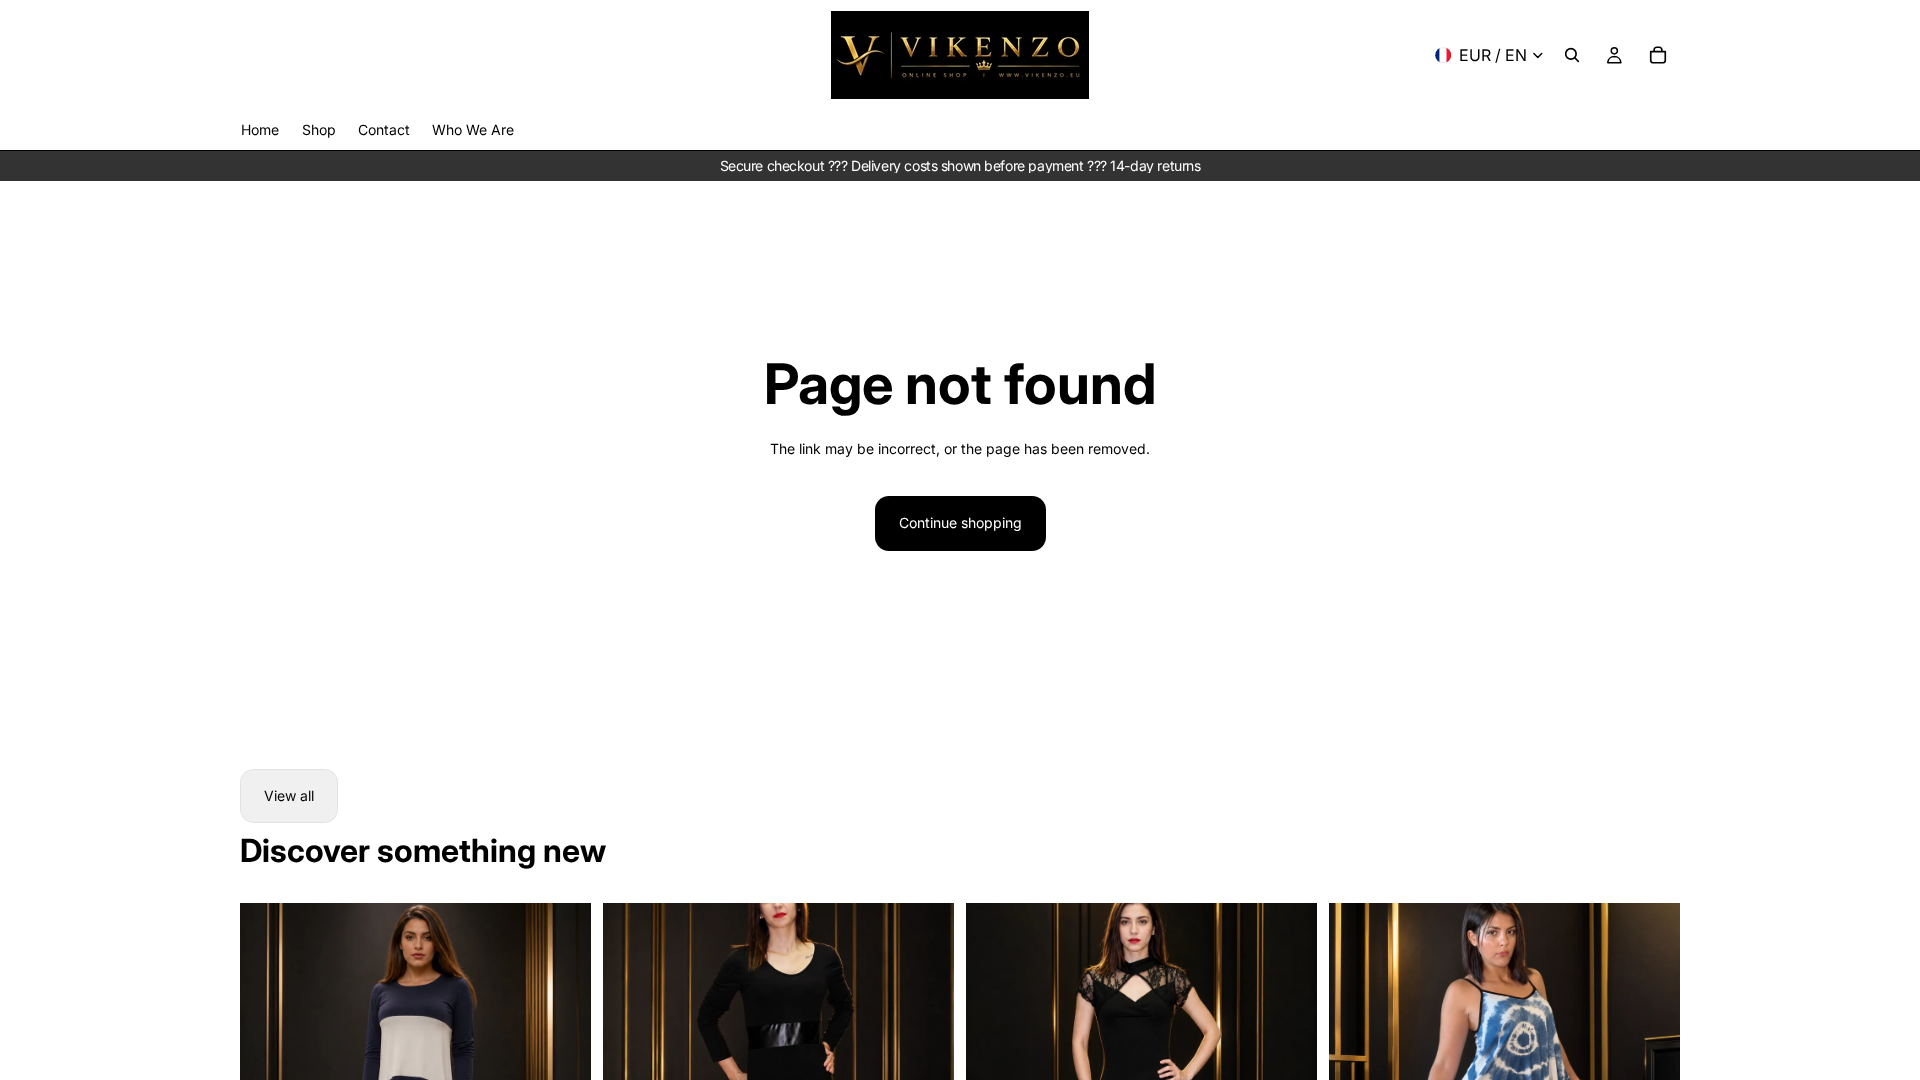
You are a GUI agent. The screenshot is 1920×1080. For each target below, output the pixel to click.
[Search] (1572, 55)
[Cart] (1658, 55)
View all (289, 795)
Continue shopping (960, 522)
